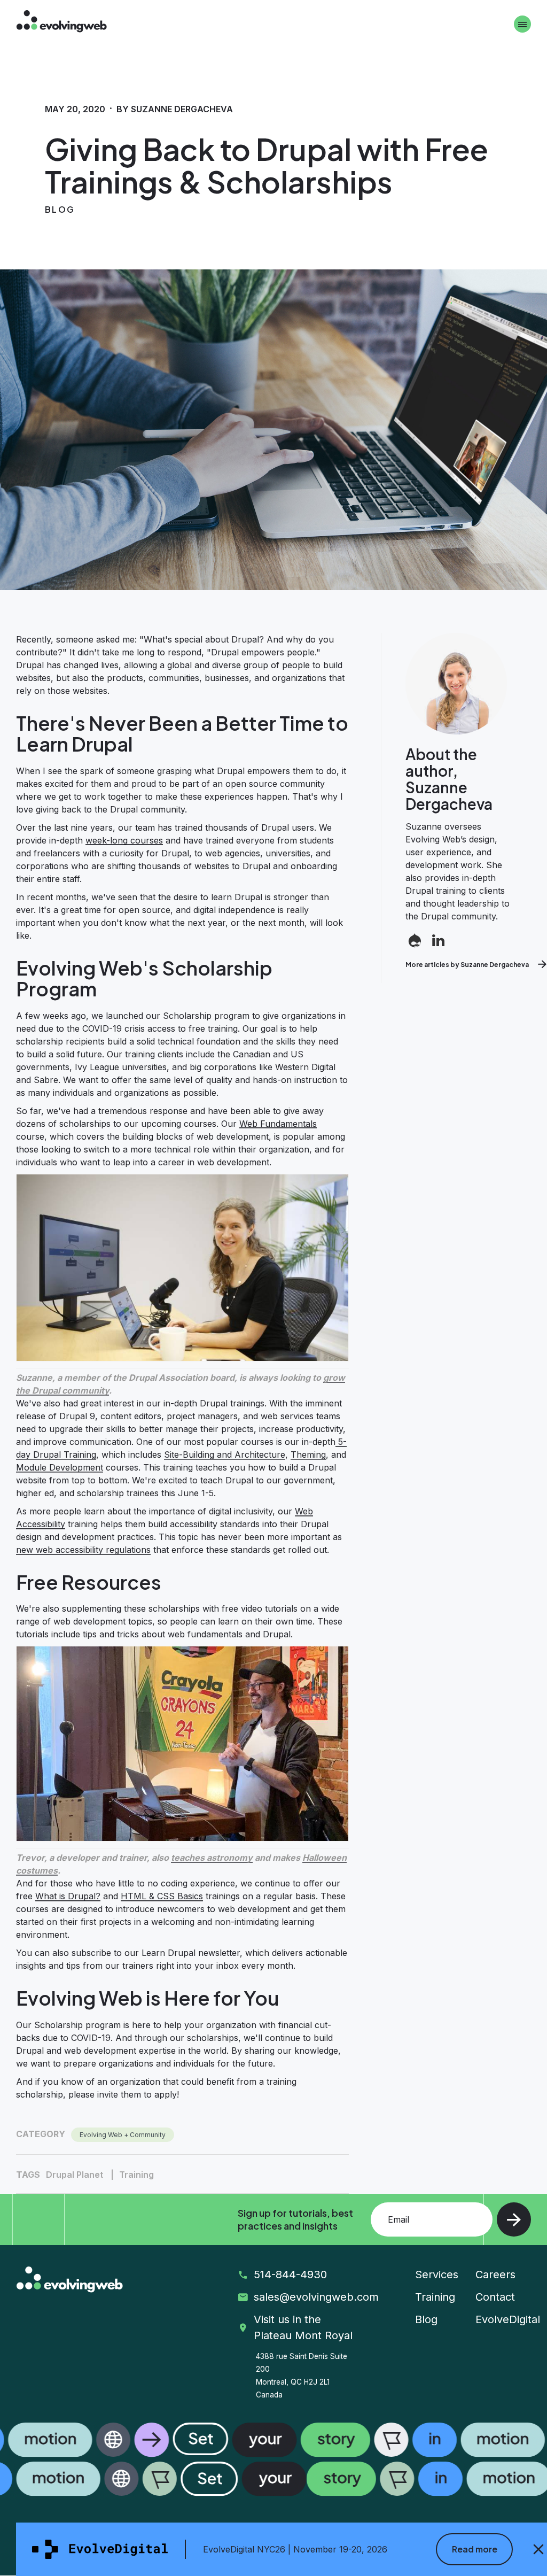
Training (136, 2175)
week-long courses (124, 840)
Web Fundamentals (278, 1124)
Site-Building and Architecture (225, 1455)
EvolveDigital (508, 2319)
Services (437, 2275)
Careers (495, 2275)
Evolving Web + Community (123, 2135)
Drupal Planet (75, 2175)
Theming (308, 1455)
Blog (426, 2319)
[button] (273, 2459)
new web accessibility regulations (83, 1550)
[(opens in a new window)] (415, 942)
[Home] (61, 23)
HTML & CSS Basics (162, 1896)
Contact (495, 2297)
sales (312, 2297)
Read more (475, 2549)
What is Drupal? (68, 1896)
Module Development (60, 1467)
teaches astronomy (212, 1858)
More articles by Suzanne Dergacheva (467, 965)
